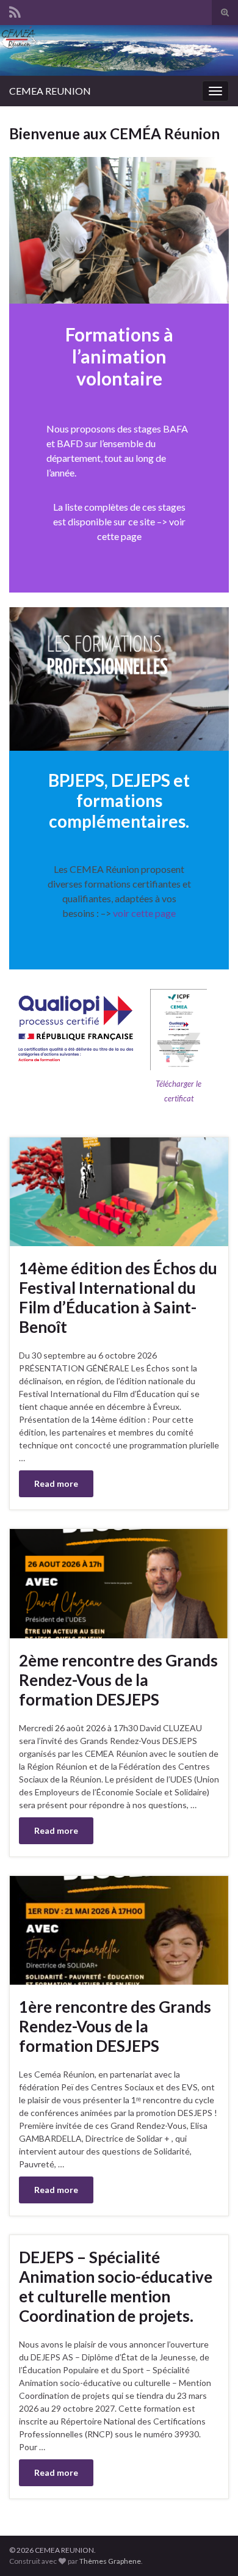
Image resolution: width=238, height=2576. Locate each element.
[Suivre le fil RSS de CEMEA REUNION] (15, 10)
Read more (56, 1483)
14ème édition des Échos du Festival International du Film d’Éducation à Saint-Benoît (118, 1297)
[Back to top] (211, 2549)
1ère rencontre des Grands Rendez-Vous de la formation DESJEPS (115, 2026)
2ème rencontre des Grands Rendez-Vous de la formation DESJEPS (118, 1680)
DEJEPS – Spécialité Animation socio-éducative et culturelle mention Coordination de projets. (116, 2286)
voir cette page (143, 913)
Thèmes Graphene (110, 2561)
